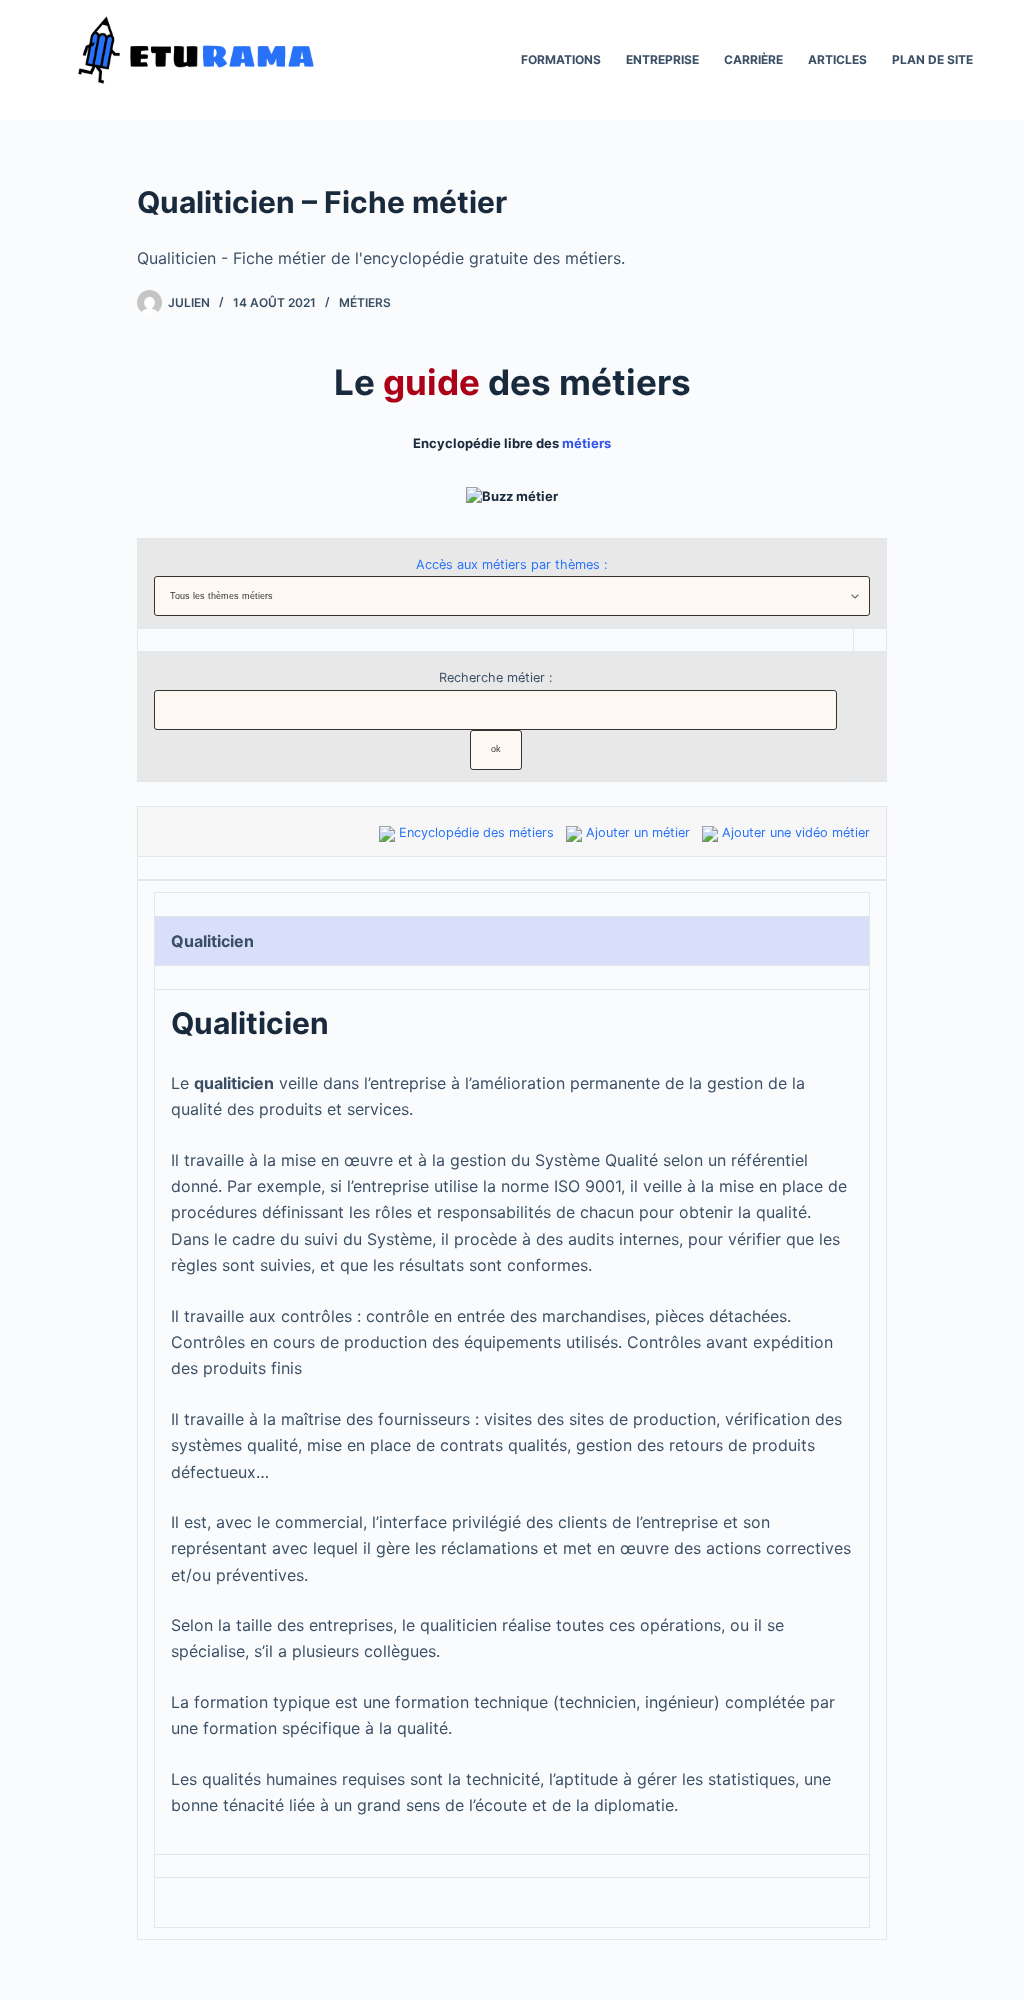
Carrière (753, 59)
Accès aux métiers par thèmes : (512, 564)
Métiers (365, 302)
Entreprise (662, 59)
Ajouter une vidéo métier (796, 832)
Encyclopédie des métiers (476, 832)
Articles (837, 59)
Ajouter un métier (638, 832)
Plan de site (932, 59)
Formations (561, 59)
